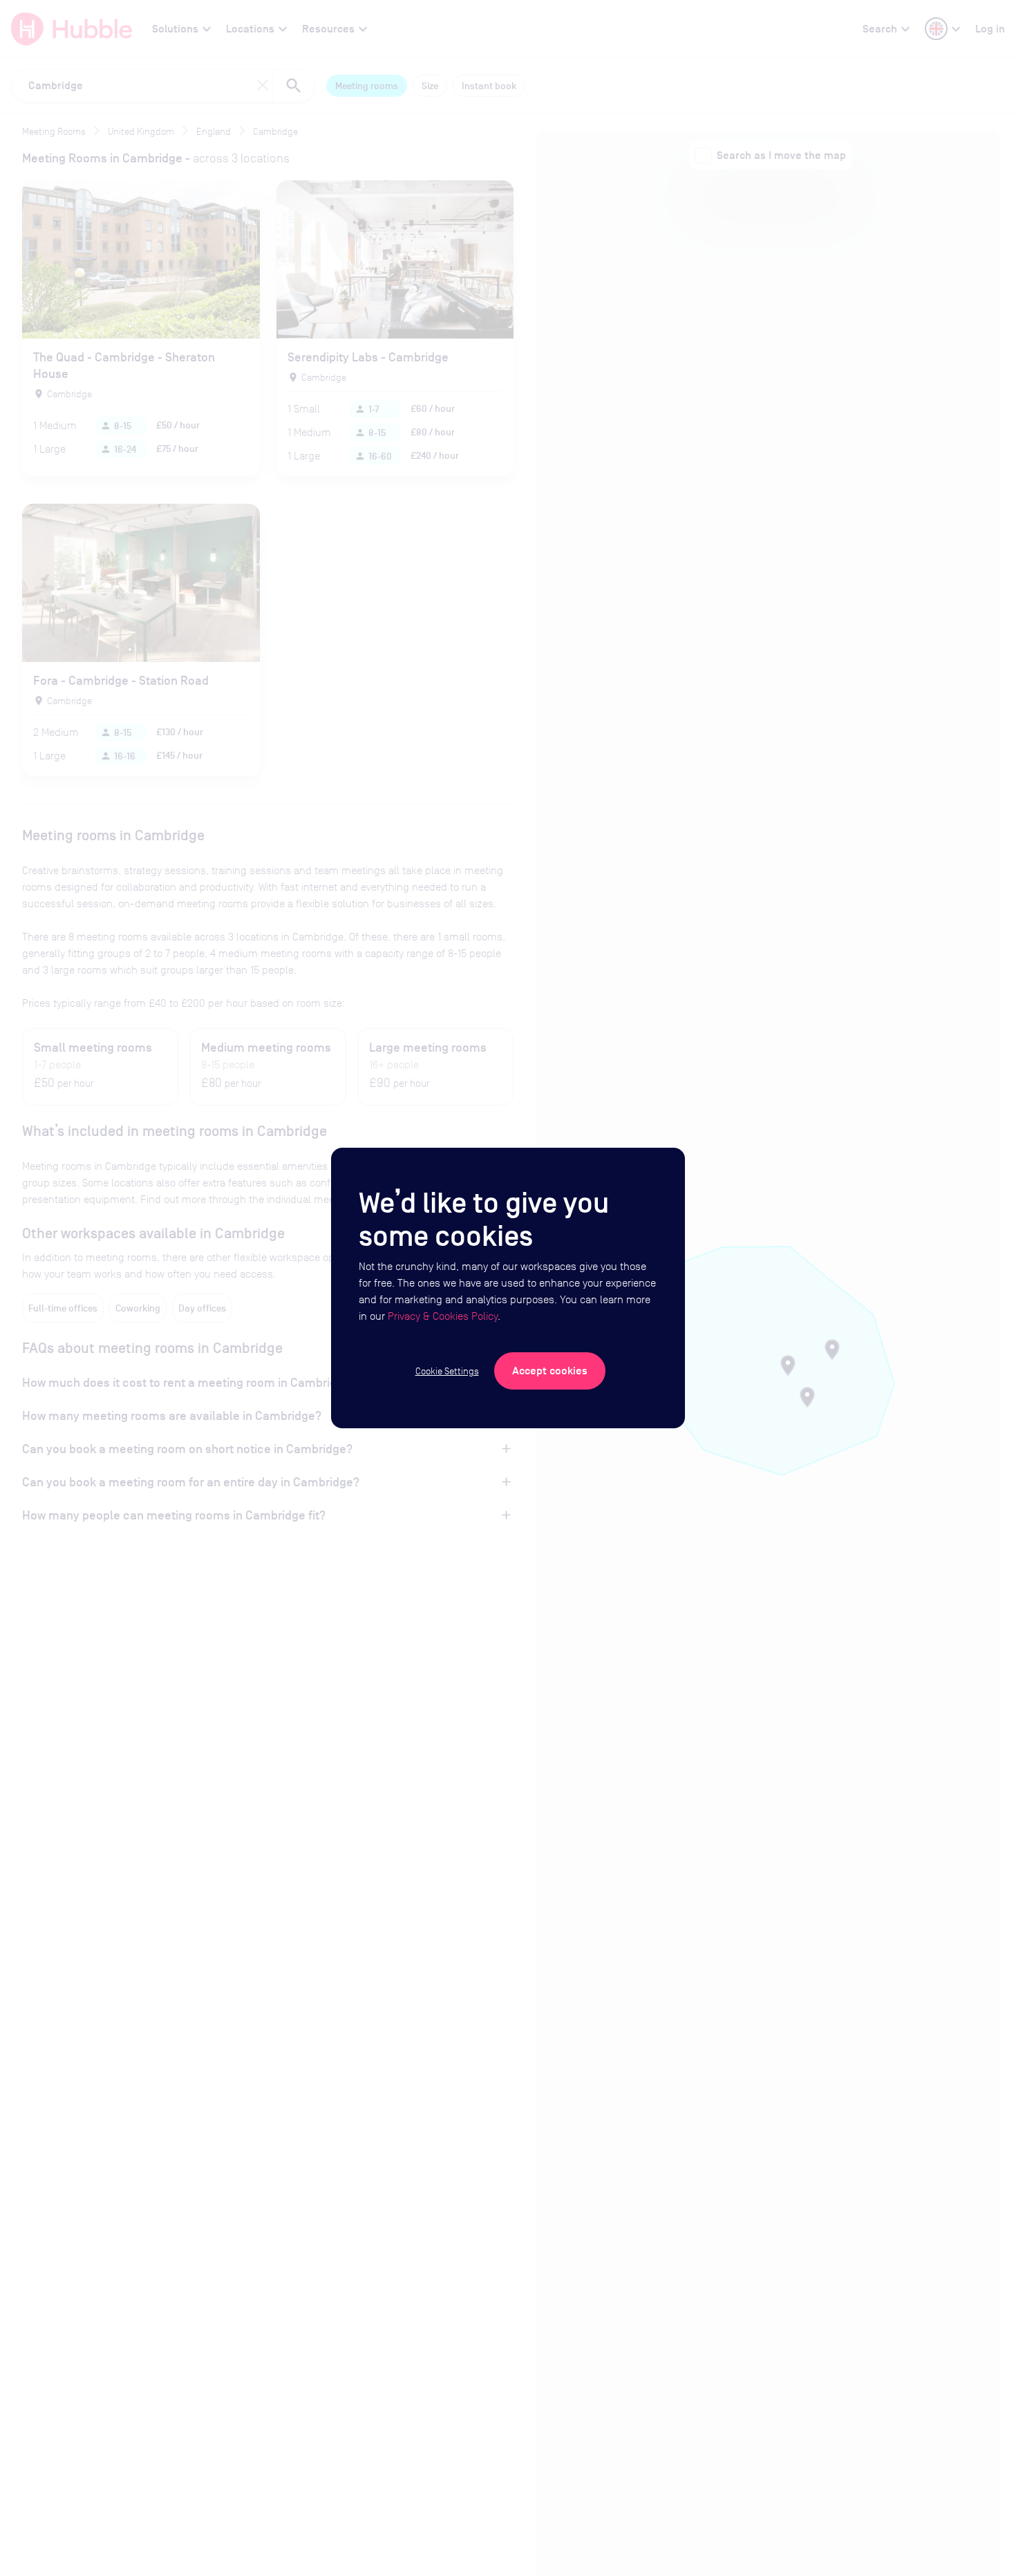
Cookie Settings (447, 1371)
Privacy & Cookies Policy (443, 1316)
